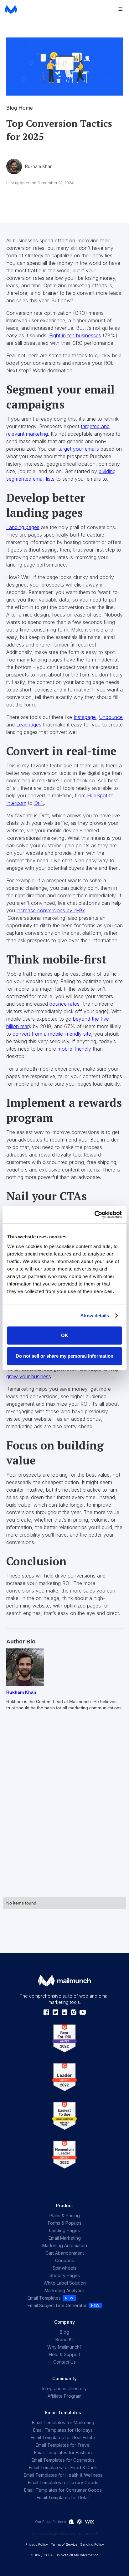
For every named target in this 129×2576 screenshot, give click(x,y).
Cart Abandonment (65, 2253)
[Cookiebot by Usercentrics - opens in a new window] (94, 1215)
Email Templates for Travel (63, 2445)
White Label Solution (65, 2283)
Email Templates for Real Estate (63, 2437)
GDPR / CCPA (42, 2555)
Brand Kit (65, 2339)
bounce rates (64, 1004)
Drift (39, 803)
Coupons (64, 2260)
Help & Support (65, 2354)
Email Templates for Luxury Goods (63, 2482)
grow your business (29, 1376)
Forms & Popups (65, 2223)
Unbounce (111, 717)
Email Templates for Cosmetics (63, 2460)
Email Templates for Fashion (63, 2452)
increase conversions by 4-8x (51, 910)
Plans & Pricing (65, 2215)
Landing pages (23, 527)
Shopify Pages (65, 2275)
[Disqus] (64, 1811)
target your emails (79, 449)
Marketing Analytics (64, 2290)
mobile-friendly (74, 1049)
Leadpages (29, 725)
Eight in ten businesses (75, 335)
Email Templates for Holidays (63, 2430)
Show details (95, 1316)
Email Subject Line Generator (57, 2305)
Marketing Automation (65, 2245)
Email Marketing (65, 2238)
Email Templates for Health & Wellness (63, 2475)
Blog (64, 2332)
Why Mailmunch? (64, 2347)
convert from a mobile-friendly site (52, 1034)
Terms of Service (64, 2544)
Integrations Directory (64, 2388)
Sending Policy (92, 2544)
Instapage (85, 717)
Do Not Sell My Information (77, 2555)
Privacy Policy (37, 2544)
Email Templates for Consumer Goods (63, 2490)
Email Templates (44, 2298)
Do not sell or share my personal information (64, 1356)
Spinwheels (64, 2268)
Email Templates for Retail (63, 2497)
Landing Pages (64, 2230)
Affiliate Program (64, 2396)
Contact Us (64, 2362)
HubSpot (97, 795)
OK (65, 1335)
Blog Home (20, 108)
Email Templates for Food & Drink (63, 2467)
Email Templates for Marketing (63, 2422)
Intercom (16, 803)
